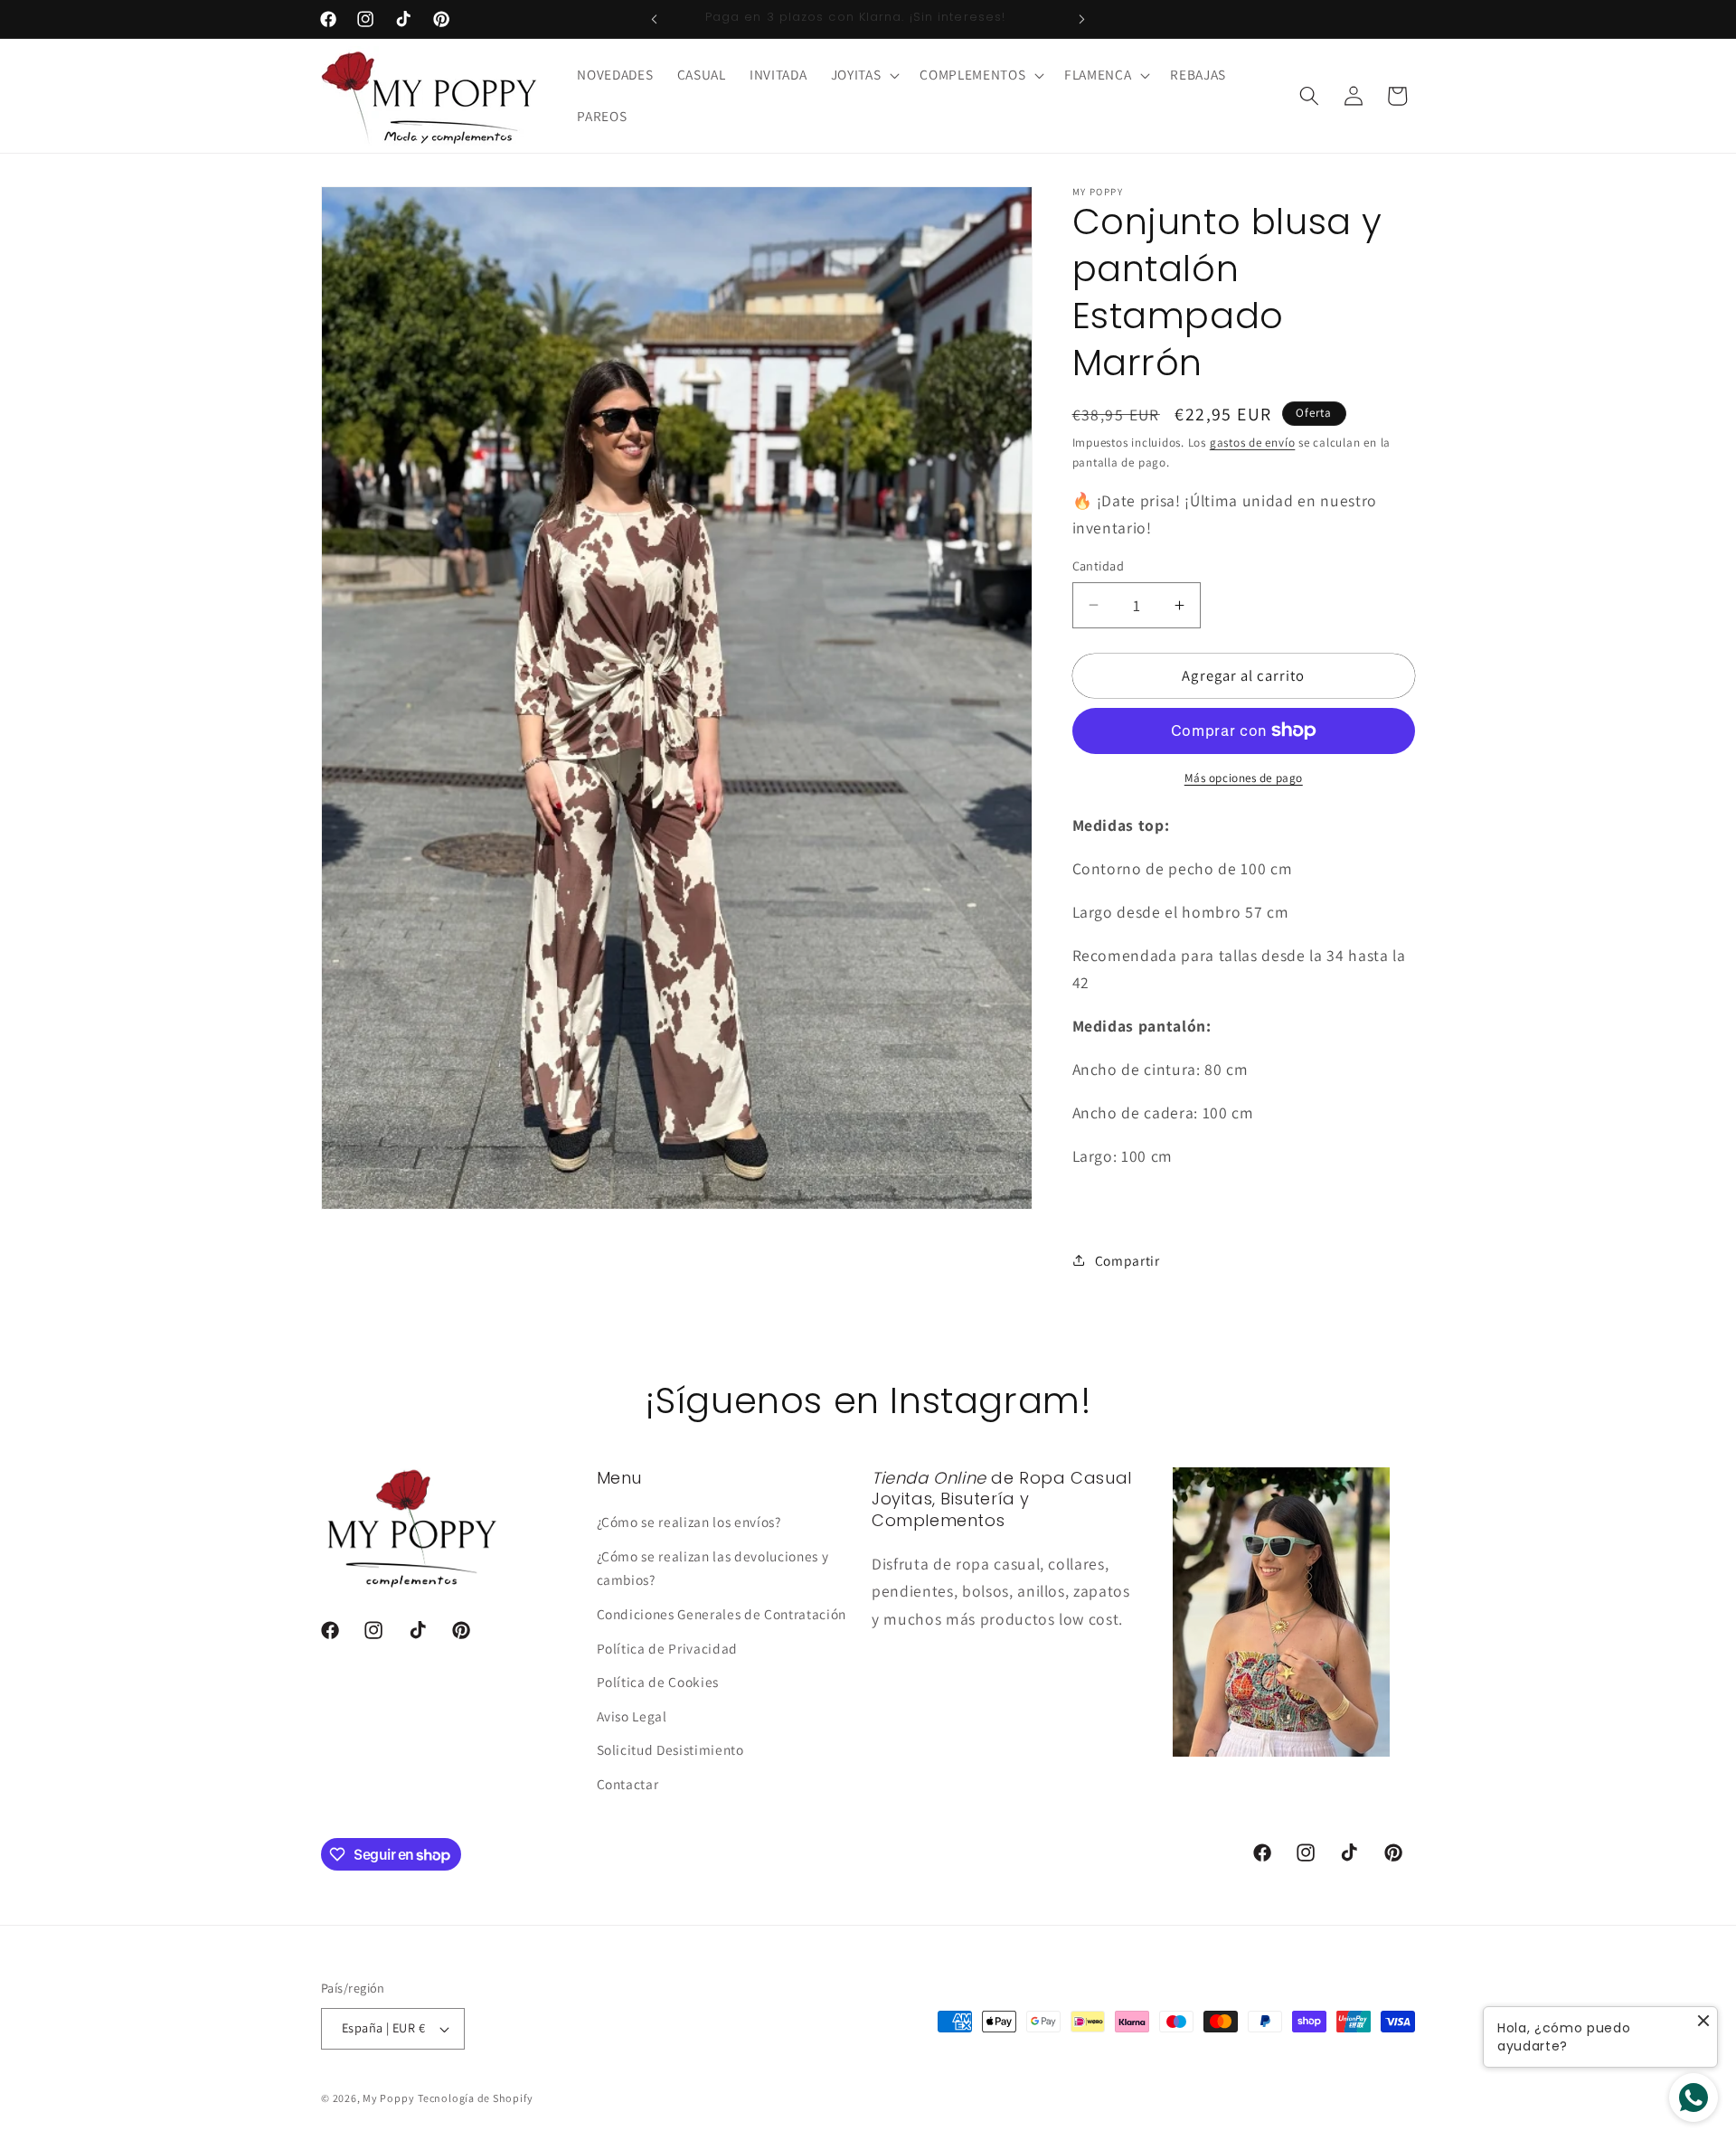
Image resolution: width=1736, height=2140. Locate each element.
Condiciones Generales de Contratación (722, 1614)
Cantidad (1099, 566)
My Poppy (388, 2098)
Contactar (628, 1784)
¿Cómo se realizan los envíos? (689, 1522)
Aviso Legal (632, 1716)
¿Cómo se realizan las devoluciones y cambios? (713, 1568)
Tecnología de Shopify (475, 2098)
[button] (864, 75)
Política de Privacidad (668, 1648)
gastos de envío (1253, 443)
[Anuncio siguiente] (1082, 19)
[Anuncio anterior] (655, 19)
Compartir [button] (1127, 1260)
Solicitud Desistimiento (670, 1749)
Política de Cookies (658, 1682)
